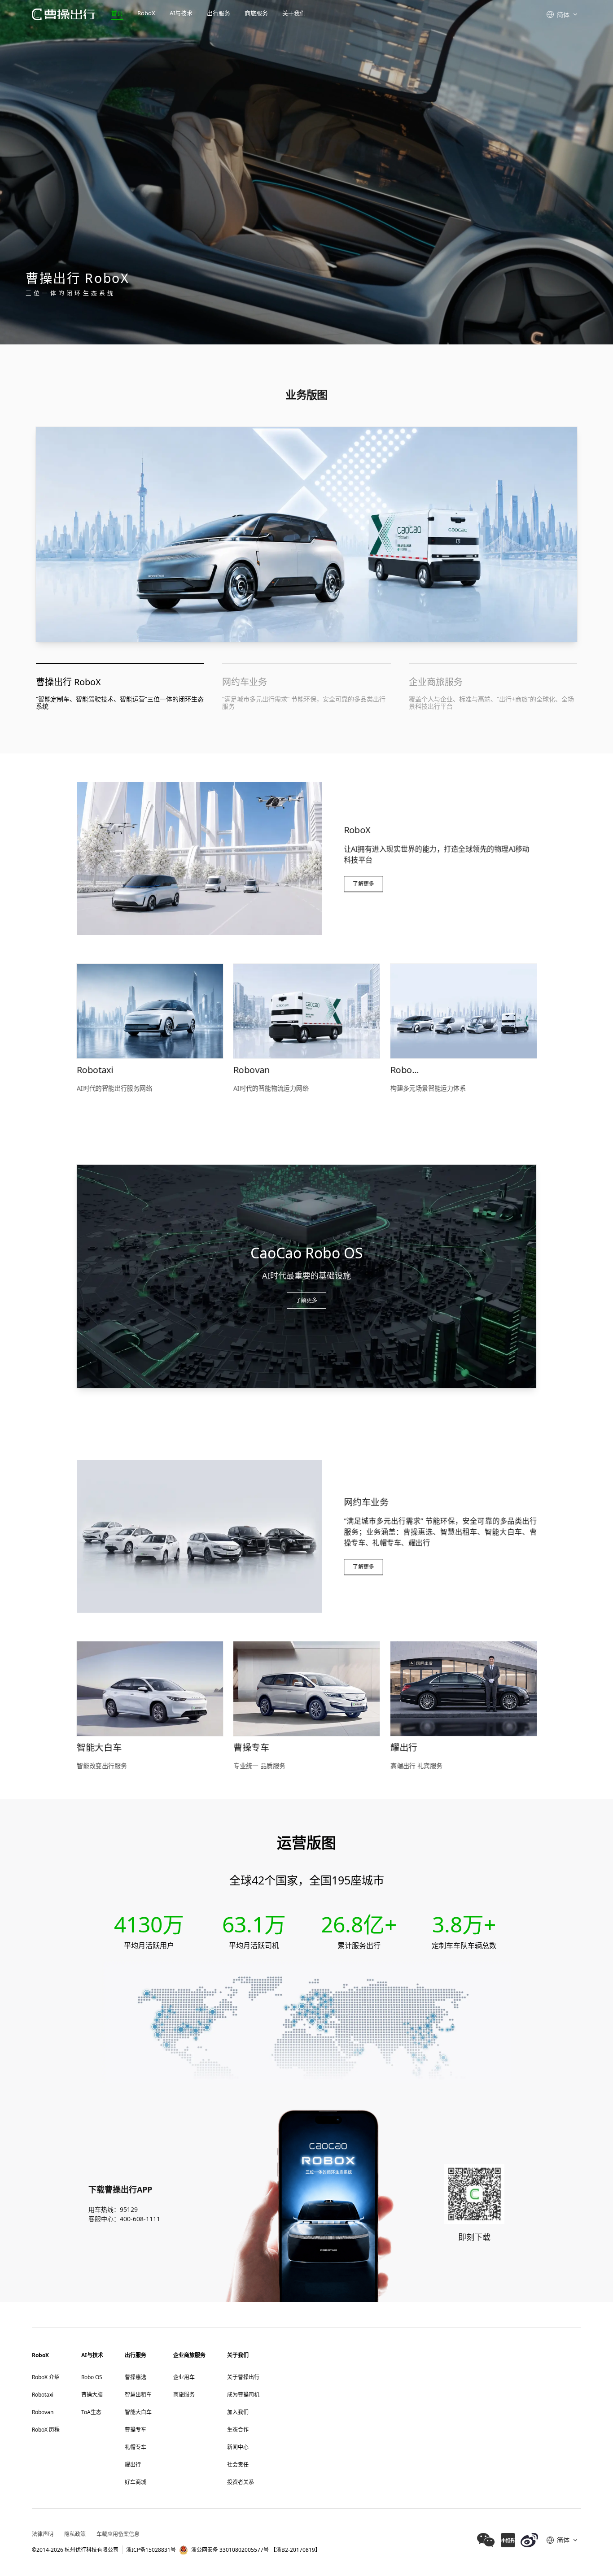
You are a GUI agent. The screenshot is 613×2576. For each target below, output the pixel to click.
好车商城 (136, 2482)
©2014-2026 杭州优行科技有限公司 (75, 2550)
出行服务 (219, 13)
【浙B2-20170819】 (296, 2550)
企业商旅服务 (189, 2355)
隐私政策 (75, 2534)
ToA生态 (91, 2412)
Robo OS (92, 2377)
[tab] (120, 687)
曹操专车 (136, 2430)
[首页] (63, 15)
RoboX (146, 13)
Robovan (43, 2412)
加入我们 (238, 2412)
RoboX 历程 (46, 2430)
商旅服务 (256, 13)
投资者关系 (241, 2482)
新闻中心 (238, 2447)
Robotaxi (43, 2395)
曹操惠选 (136, 2377)
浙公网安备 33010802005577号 (230, 2550)
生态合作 (238, 2430)
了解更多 (363, 884)
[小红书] (508, 2540)
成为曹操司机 (243, 2395)
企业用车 (184, 2377)
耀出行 (133, 2465)
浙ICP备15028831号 (151, 2550)
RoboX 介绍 (46, 2377)
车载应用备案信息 (118, 2534)
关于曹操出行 (243, 2377)
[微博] (529, 2540)
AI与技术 (181, 13)
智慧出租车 (138, 2395)
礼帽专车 (136, 2447)
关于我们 (294, 13)
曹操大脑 (92, 2395)
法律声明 (43, 2534)
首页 (117, 13)
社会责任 (238, 2465)
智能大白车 (138, 2412)
